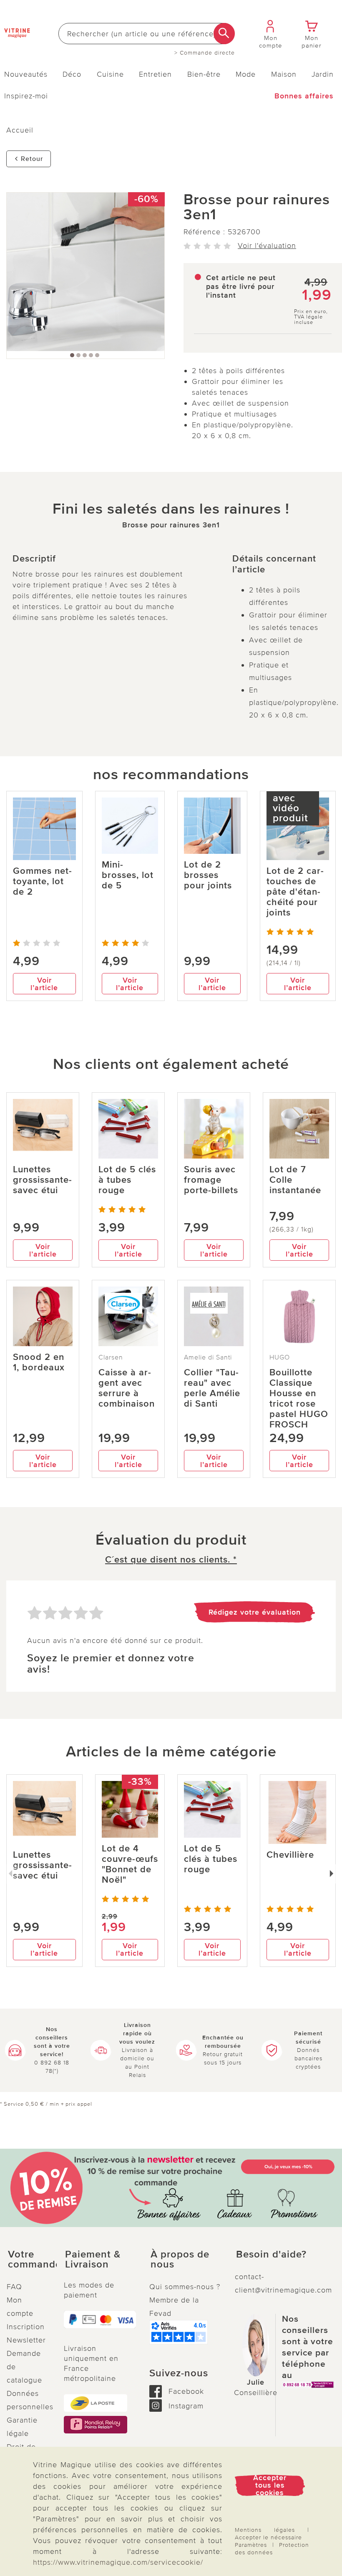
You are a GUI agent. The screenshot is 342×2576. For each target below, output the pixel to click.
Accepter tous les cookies (270, 2485)
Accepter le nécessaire (268, 2537)
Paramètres (251, 2545)
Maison (284, 74)
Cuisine (110, 74)
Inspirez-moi (26, 96)
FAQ (14, 2287)
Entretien (155, 74)
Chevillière (290, 1855)
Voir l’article (44, 984)
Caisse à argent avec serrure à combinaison (127, 1388)
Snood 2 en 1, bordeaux (39, 1362)
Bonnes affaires (304, 96)
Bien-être (204, 74)
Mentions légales (265, 2530)
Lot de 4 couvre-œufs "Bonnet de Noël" (130, 1864)
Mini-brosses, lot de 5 (128, 875)
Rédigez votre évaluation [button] (255, 1612)
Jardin (323, 74)
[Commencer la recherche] (224, 34)
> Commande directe (205, 53)
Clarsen (111, 1357)
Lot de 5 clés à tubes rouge (127, 1180)
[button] (29, 2260)
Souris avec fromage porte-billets (211, 1180)
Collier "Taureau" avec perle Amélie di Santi (212, 1388)
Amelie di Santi (208, 1357)
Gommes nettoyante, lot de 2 (42, 882)
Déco (72, 74)
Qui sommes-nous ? (185, 2287)
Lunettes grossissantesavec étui (42, 1180)
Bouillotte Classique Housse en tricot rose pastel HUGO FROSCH (299, 1399)
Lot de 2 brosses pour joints (208, 875)
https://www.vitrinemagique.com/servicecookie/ (118, 2562)
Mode (246, 74)
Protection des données (272, 2549)
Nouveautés (26, 74)
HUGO (280, 1357)
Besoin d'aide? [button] (271, 2255)
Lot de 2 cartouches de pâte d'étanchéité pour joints (295, 892)
